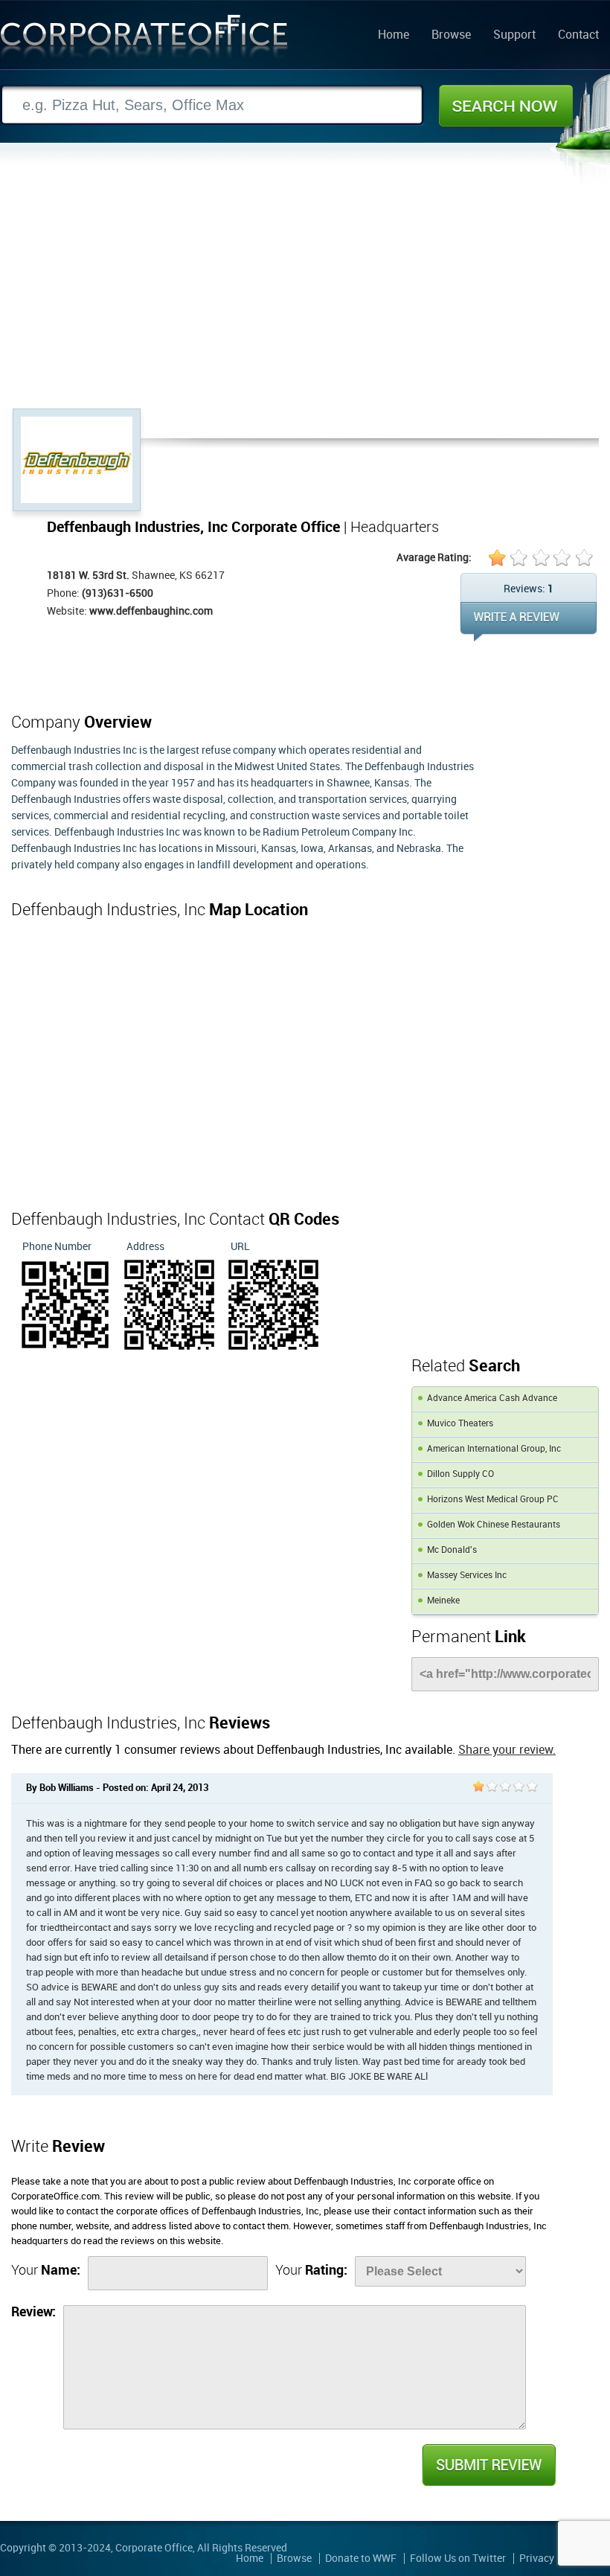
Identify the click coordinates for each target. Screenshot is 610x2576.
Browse (451, 36)
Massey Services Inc (467, 1576)
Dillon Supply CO (460, 1474)
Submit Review (488, 2465)
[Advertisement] (305, 297)
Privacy (537, 2559)
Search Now (506, 106)
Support (514, 36)
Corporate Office (144, 40)
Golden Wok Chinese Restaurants (494, 1525)
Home (394, 36)
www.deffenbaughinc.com (151, 611)
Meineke (443, 1601)
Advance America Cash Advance (492, 1398)
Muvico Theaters (460, 1424)
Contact (578, 36)
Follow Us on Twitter (458, 2559)
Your (46, 2271)
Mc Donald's (452, 1550)
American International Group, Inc (494, 1449)
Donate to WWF (361, 2559)
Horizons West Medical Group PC (493, 1500)
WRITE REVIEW (529, 622)
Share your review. (507, 1750)
